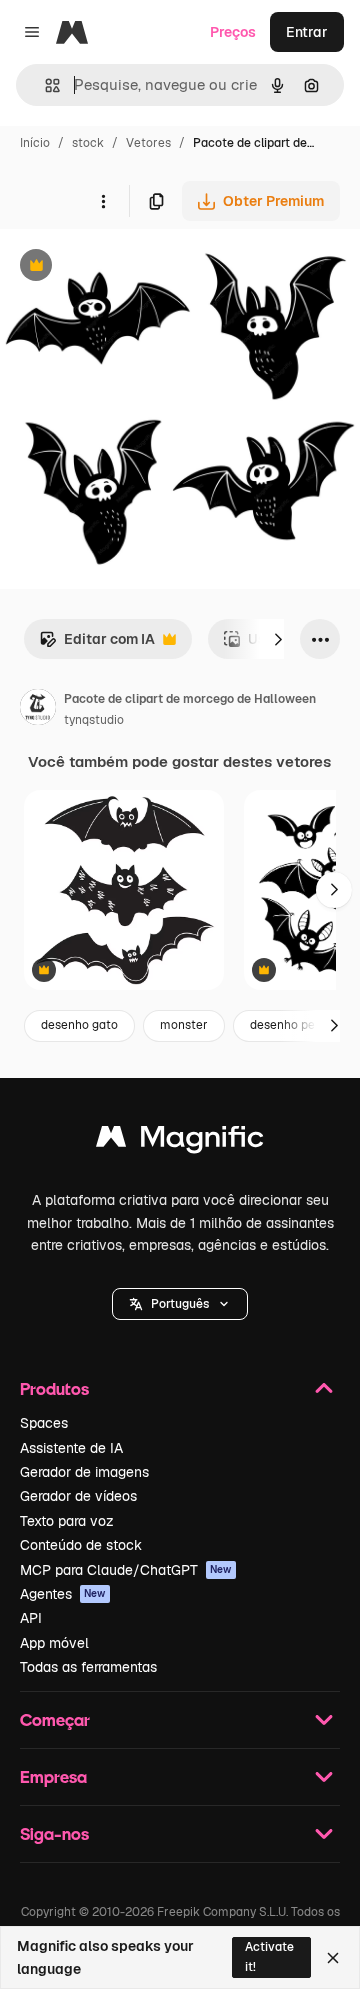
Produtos (54, 1388)
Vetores (148, 143)
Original (128, 267)
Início (35, 143)
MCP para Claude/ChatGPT (126, 1570)
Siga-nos (54, 1833)
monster (184, 1025)
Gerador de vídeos (78, 1496)
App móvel (54, 1643)
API (31, 1618)
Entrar (307, 32)
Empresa (53, 1776)
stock (88, 143)
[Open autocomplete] (44, 85)
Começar (55, 1719)
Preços (233, 32)
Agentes (63, 1594)
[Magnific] (180, 1141)
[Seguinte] (278, 639)
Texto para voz (67, 1521)
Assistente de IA (71, 1448)
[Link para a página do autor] (38, 710)
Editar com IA (97, 644)
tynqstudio (94, 720)
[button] (180, 1304)
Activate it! (269, 1956)
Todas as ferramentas (88, 1667)
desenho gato (79, 1025)
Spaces (44, 1423)
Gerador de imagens (84, 1472)
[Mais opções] (103, 201)
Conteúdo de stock (81, 1545)
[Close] (333, 1958)
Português (180, 1304)
